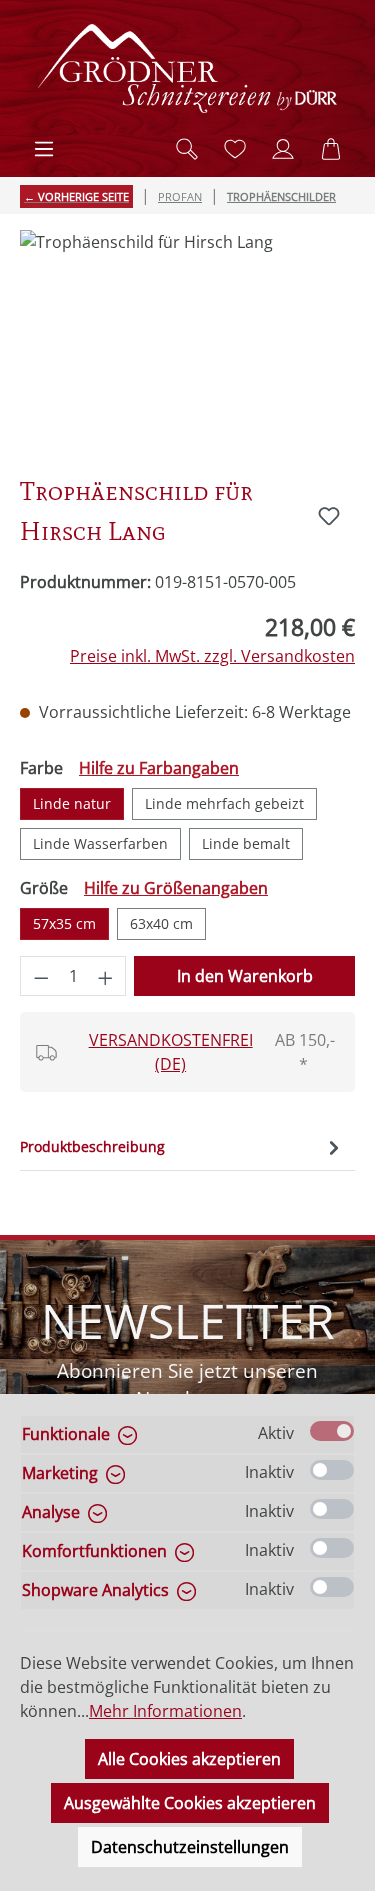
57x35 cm (64, 923)
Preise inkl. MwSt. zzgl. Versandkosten (212, 656)
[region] (187, 342)
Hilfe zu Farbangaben (159, 768)
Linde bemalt (246, 843)
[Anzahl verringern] (41, 976)
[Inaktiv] (332, 1470)
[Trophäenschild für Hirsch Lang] (187, 342)
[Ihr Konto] (283, 149)
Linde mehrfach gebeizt (224, 803)
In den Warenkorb (245, 976)
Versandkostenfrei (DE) (171, 1052)
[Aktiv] (332, 1431)
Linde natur (72, 803)
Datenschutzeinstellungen (190, 1847)
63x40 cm (161, 923)
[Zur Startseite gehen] (188, 68)
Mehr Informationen (165, 1711)
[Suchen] (187, 149)
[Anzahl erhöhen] (106, 976)
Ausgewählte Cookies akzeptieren (190, 1803)
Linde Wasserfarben (100, 843)
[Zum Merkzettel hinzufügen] (329, 516)
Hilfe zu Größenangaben (176, 888)
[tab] (182, 1146)
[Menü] (44, 149)
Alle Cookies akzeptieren (189, 1759)
